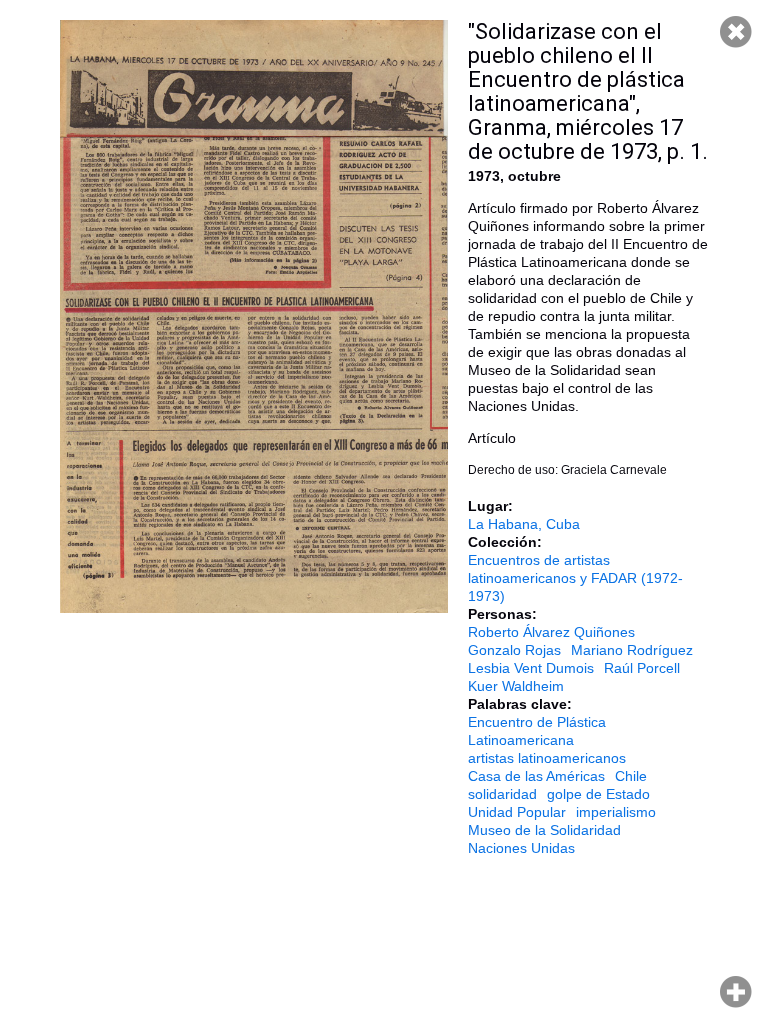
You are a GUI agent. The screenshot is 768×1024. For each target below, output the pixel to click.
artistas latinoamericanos (547, 758)
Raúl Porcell (642, 668)
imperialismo (616, 812)
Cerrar (736, 32)
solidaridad (502, 794)
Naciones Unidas (521, 848)
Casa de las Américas (536, 776)
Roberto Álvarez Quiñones (551, 632)
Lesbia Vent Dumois (531, 668)
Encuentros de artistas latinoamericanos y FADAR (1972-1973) (575, 578)
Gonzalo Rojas (514, 650)
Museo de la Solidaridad (544, 830)
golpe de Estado (598, 794)
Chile (631, 776)
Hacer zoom (736, 992)
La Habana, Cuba (524, 524)
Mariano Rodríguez (632, 650)
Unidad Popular (517, 812)
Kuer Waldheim (516, 686)
